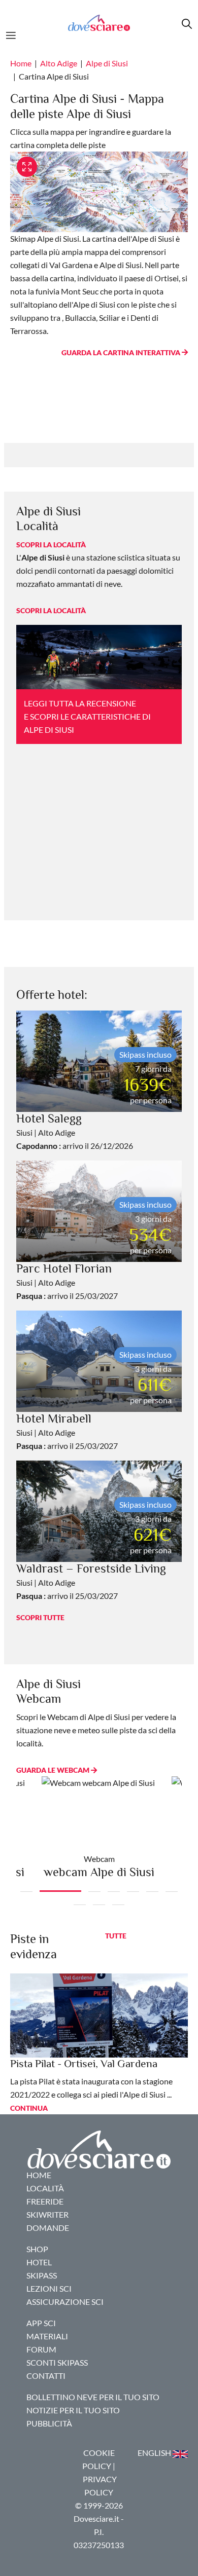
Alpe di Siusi (107, 63)
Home (21, 63)
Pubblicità (49, 2423)
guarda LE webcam (54, 1770)
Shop (37, 2249)
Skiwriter (47, 2214)
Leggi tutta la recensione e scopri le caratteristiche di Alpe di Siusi (87, 716)
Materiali (47, 2336)
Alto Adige (59, 63)
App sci (41, 2323)
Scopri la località (51, 545)
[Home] (99, 23)
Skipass (42, 2275)
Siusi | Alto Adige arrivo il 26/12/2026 (75, 1132)
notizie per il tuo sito (73, 2410)
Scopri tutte (40, 1617)
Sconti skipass (57, 2362)
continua (29, 2108)
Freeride (45, 2201)
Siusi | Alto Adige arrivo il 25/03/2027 (67, 1282)
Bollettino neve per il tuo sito (93, 2397)
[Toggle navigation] (14, 34)
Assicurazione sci (65, 2302)
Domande (48, 2228)
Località (45, 2188)
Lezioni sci (49, 2288)
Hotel (39, 2262)
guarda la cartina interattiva (122, 352)
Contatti (46, 2376)
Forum (41, 2349)
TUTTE (116, 1936)
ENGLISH (155, 2453)
